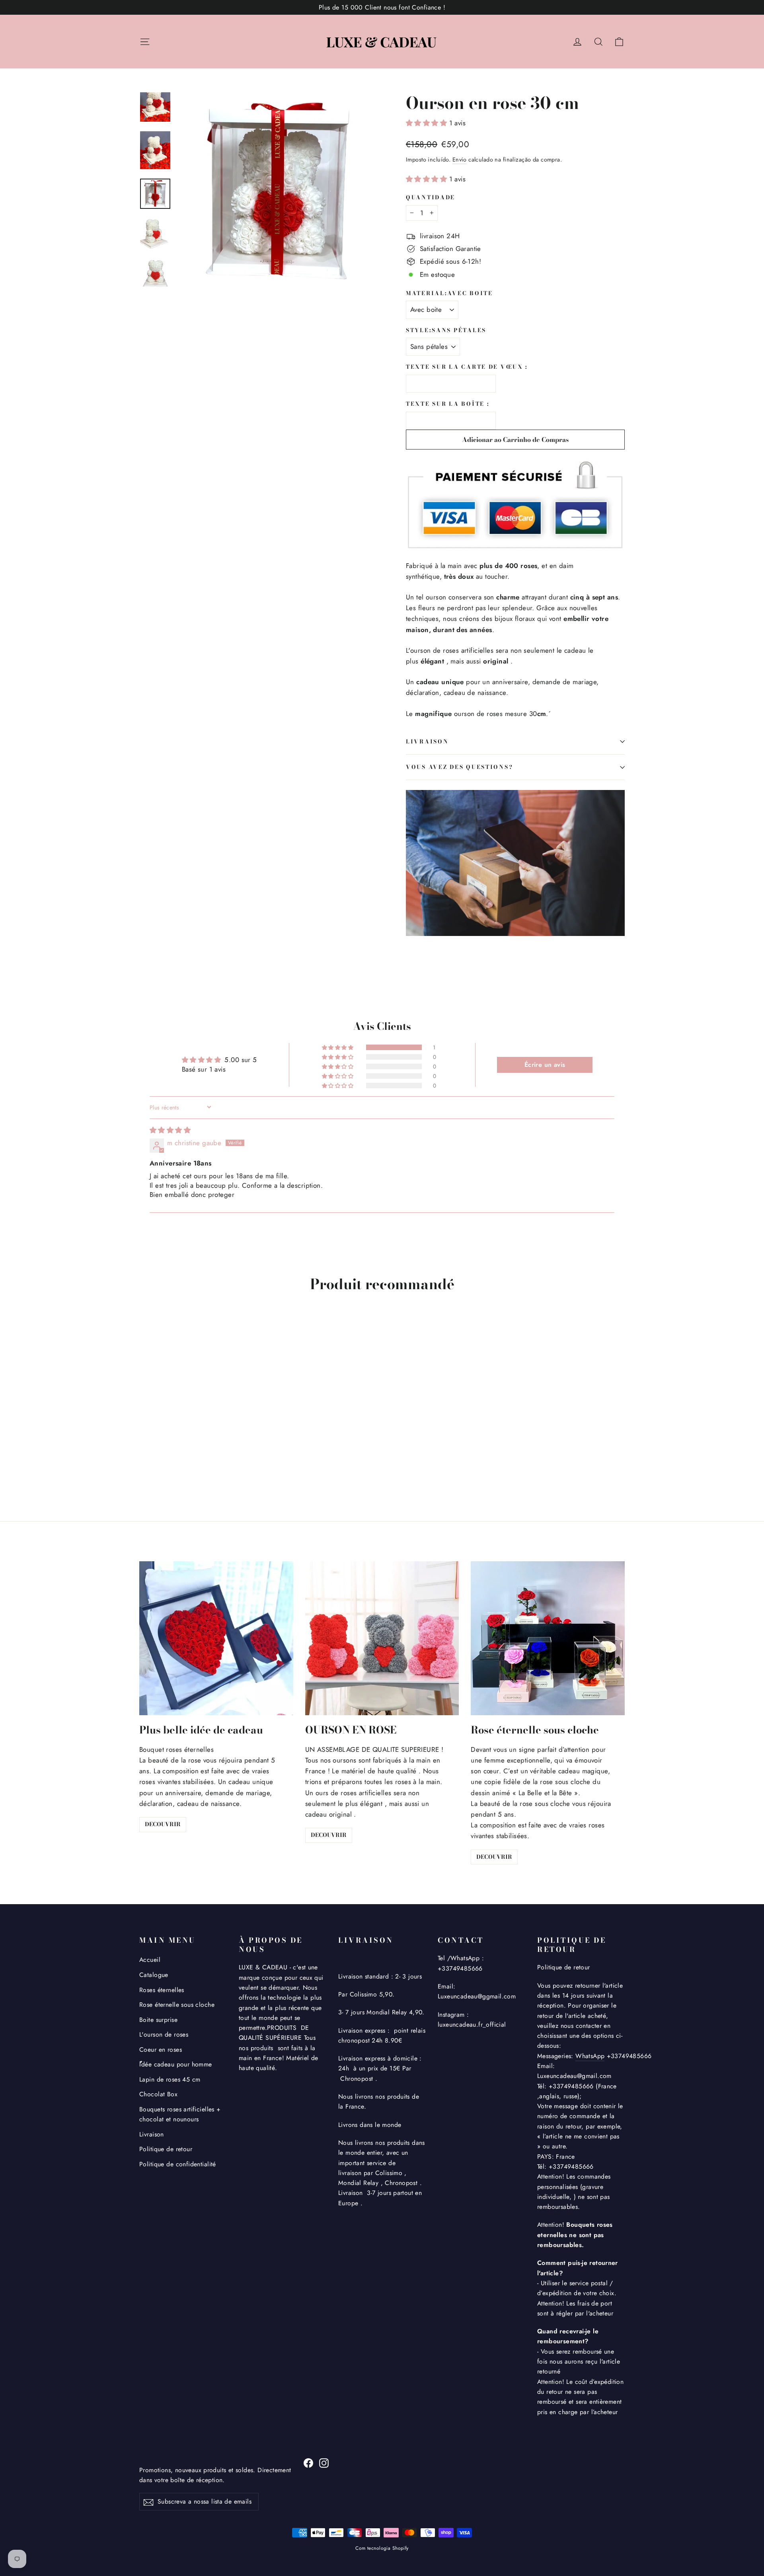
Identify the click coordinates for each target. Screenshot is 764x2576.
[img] (170, 1130)
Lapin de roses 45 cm (170, 2079)
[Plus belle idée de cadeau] (216, 1638)
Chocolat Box (158, 2094)
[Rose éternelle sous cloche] (548, 1638)
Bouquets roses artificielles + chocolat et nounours (180, 2114)
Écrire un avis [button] (545, 1065)
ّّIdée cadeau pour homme (176, 2064)
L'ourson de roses (164, 2034)
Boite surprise (158, 2020)
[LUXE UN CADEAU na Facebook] (308, 2462)
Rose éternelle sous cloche (177, 2005)
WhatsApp (590, 2056)
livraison (427, 741)
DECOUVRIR (163, 1824)
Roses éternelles (162, 1990)
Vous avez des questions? (459, 767)
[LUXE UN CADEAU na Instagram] (324, 2462)
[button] (428, 123)
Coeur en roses (161, 2050)
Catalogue (154, 1975)
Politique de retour (166, 2149)
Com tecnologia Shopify (382, 2548)
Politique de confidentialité (178, 2164)
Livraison (152, 2134)
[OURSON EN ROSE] (382, 1638)
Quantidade (431, 198)
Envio (460, 160)
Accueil (150, 1960)
